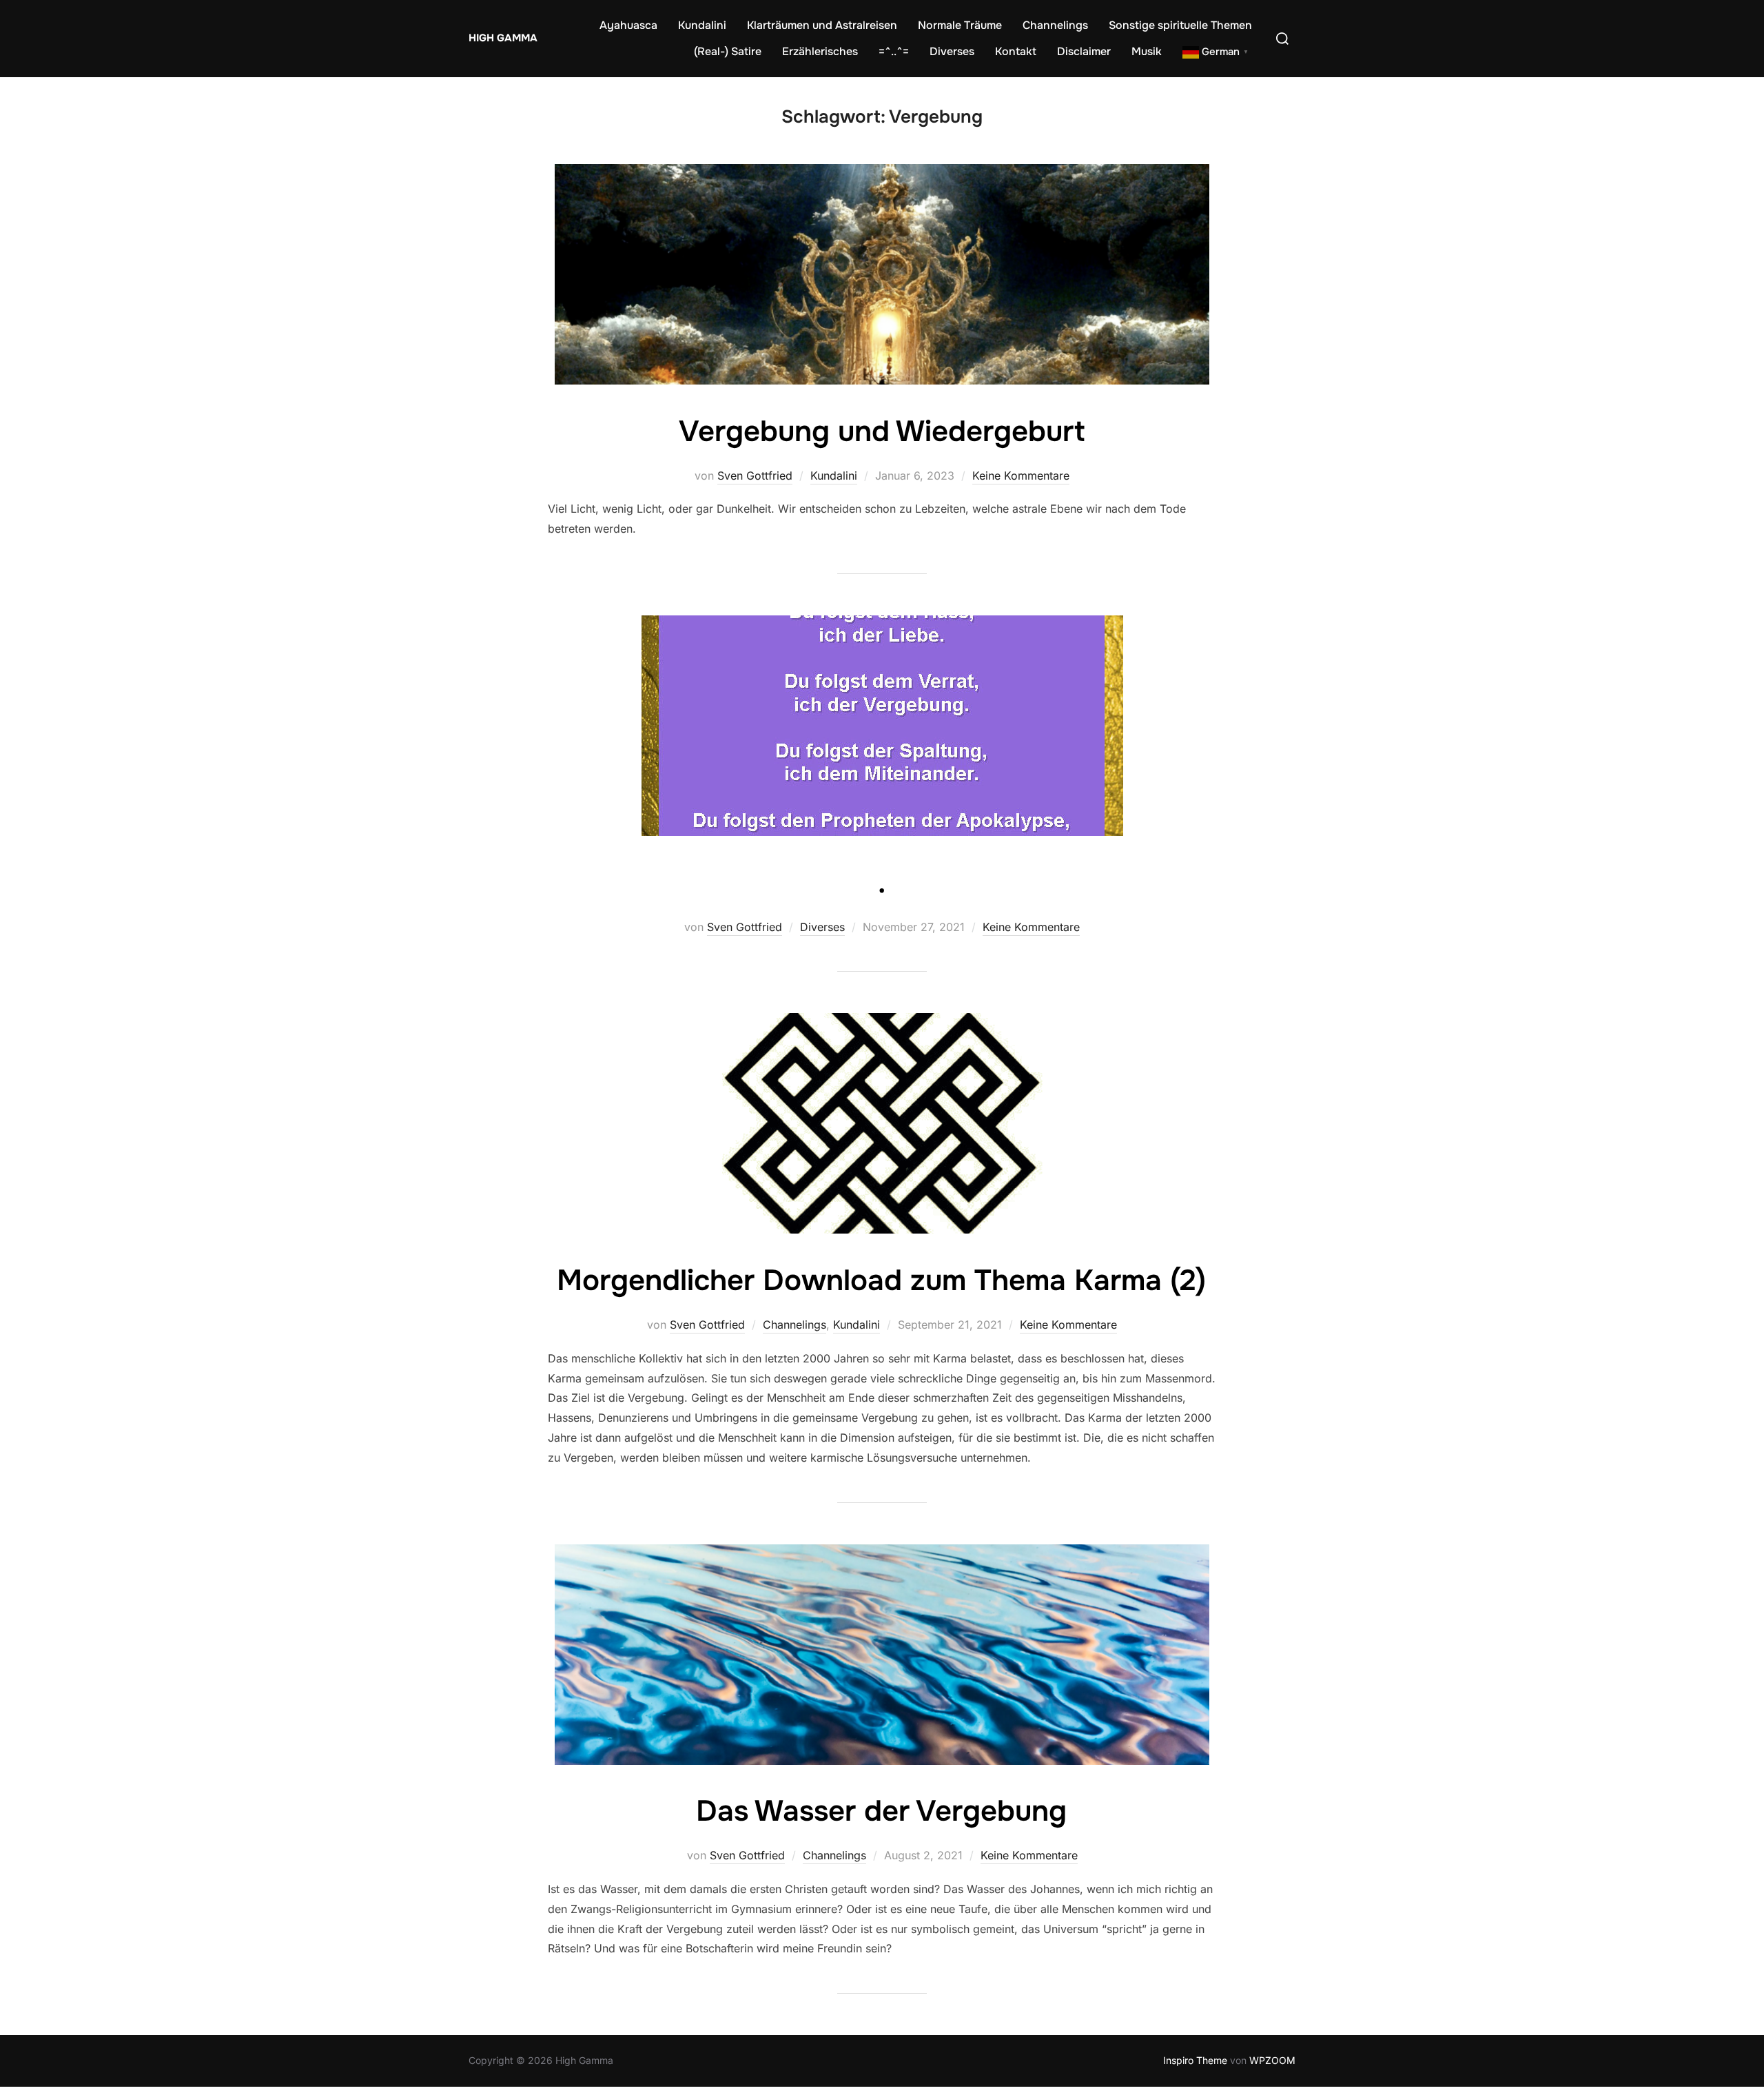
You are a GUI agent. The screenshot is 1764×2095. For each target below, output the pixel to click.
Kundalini (702, 25)
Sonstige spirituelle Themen (1180, 25)
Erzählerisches (820, 51)
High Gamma (503, 38)
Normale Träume (960, 25)
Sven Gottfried (755, 476)
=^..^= (894, 51)
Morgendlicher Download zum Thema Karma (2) (881, 1280)
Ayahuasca (628, 25)
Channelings (1055, 25)
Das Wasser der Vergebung (881, 1811)
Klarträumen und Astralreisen (822, 25)
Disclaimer (1084, 51)
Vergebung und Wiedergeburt (882, 431)
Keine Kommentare (1021, 476)
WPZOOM (1272, 2060)
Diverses (952, 51)
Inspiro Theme (1195, 2060)
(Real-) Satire (728, 51)
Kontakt (1016, 51)
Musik (1147, 51)
